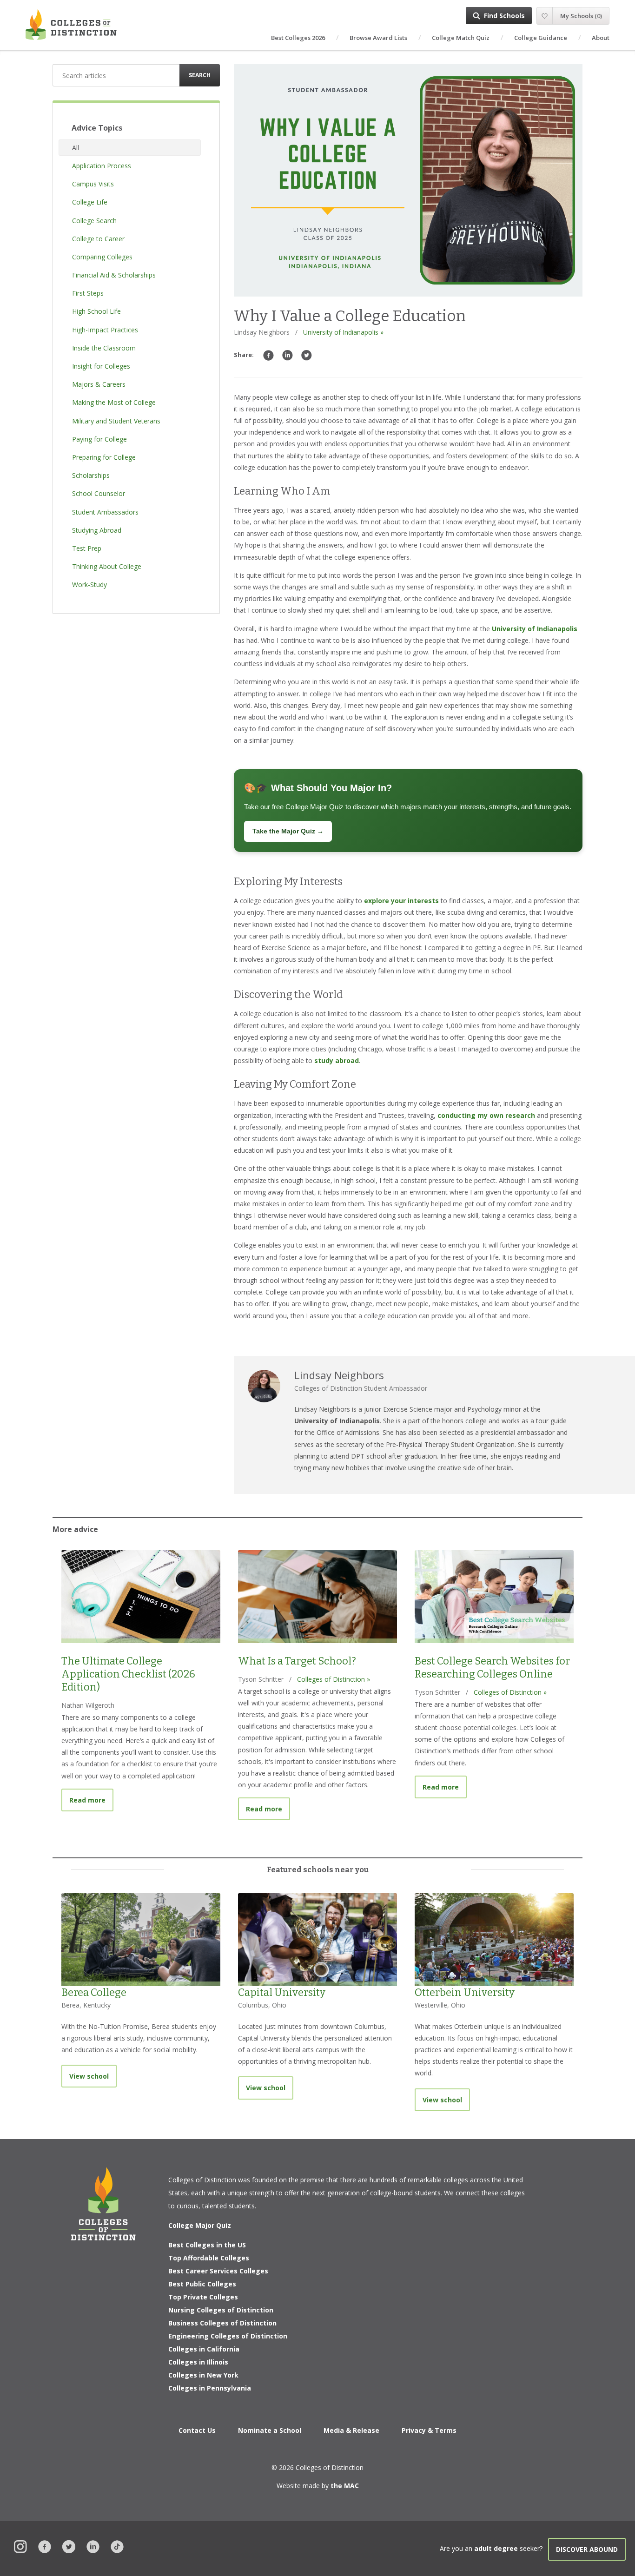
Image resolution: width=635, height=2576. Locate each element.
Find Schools (504, 16)
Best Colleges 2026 (298, 38)
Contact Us (197, 2430)
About (601, 38)
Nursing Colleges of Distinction (221, 2310)
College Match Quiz (461, 38)
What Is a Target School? (297, 1661)
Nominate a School (270, 2430)
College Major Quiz (200, 2225)
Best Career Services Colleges (218, 2271)
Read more (91, 1800)
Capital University (282, 1992)
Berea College (94, 1992)
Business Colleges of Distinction (222, 2323)
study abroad (337, 1060)
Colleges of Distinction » (334, 1679)
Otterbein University (465, 1992)
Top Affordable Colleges (209, 2258)
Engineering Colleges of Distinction (228, 2336)
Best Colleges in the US (207, 2245)
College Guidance (541, 38)
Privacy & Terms (429, 2430)
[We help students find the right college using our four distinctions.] (71, 24)
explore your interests (401, 901)
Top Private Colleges (203, 2297)
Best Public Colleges (202, 2284)
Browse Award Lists (378, 38)
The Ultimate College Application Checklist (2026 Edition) (128, 1674)
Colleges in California (204, 2349)
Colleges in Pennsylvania (210, 2388)
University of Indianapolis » (343, 332)
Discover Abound (587, 2549)
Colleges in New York (203, 2375)
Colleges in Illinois (198, 2362)
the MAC (345, 2486)
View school (89, 2076)
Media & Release (351, 2430)
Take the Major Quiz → (288, 831)
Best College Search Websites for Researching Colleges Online (492, 1668)
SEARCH (200, 75)
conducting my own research (486, 1115)
